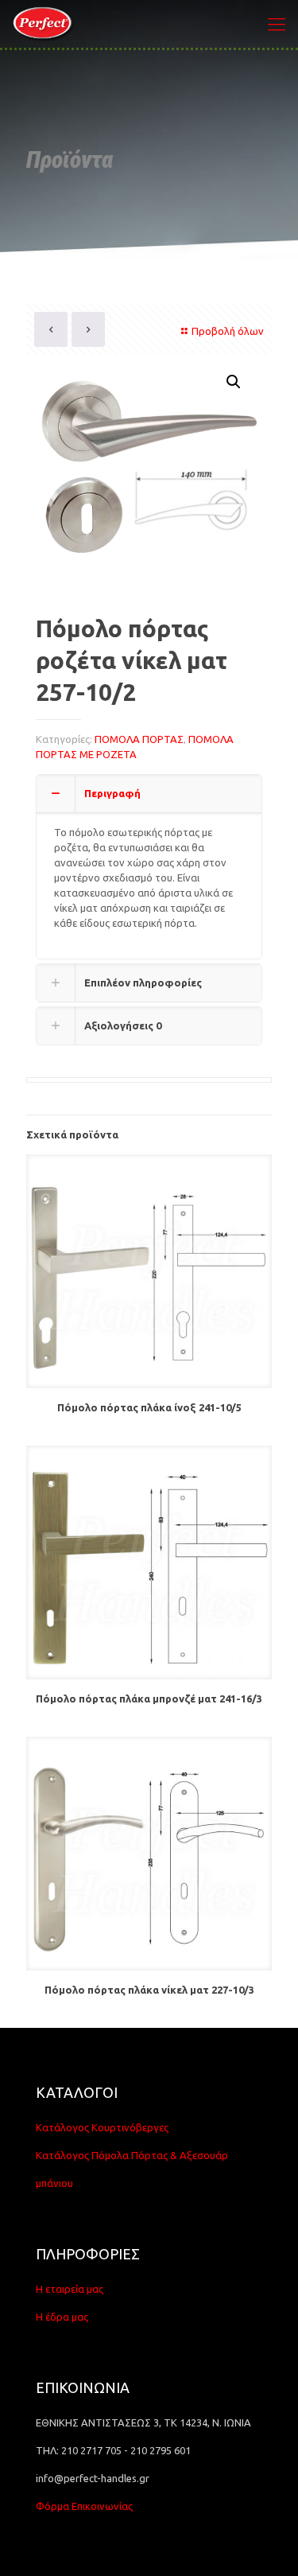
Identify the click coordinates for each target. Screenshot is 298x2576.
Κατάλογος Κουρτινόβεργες (102, 2127)
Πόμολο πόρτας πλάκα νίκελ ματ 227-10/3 (149, 1990)
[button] (234, 382)
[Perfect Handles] (45, 24)
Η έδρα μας (62, 2317)
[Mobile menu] (277, 24)
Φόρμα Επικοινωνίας (84, 2506)
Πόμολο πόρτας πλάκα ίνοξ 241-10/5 (149, 1407)
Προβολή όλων (228, 331)
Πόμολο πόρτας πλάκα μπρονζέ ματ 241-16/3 (149, 1699)
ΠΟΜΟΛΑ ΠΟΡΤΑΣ (139, 739)
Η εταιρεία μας (70, 2289)
